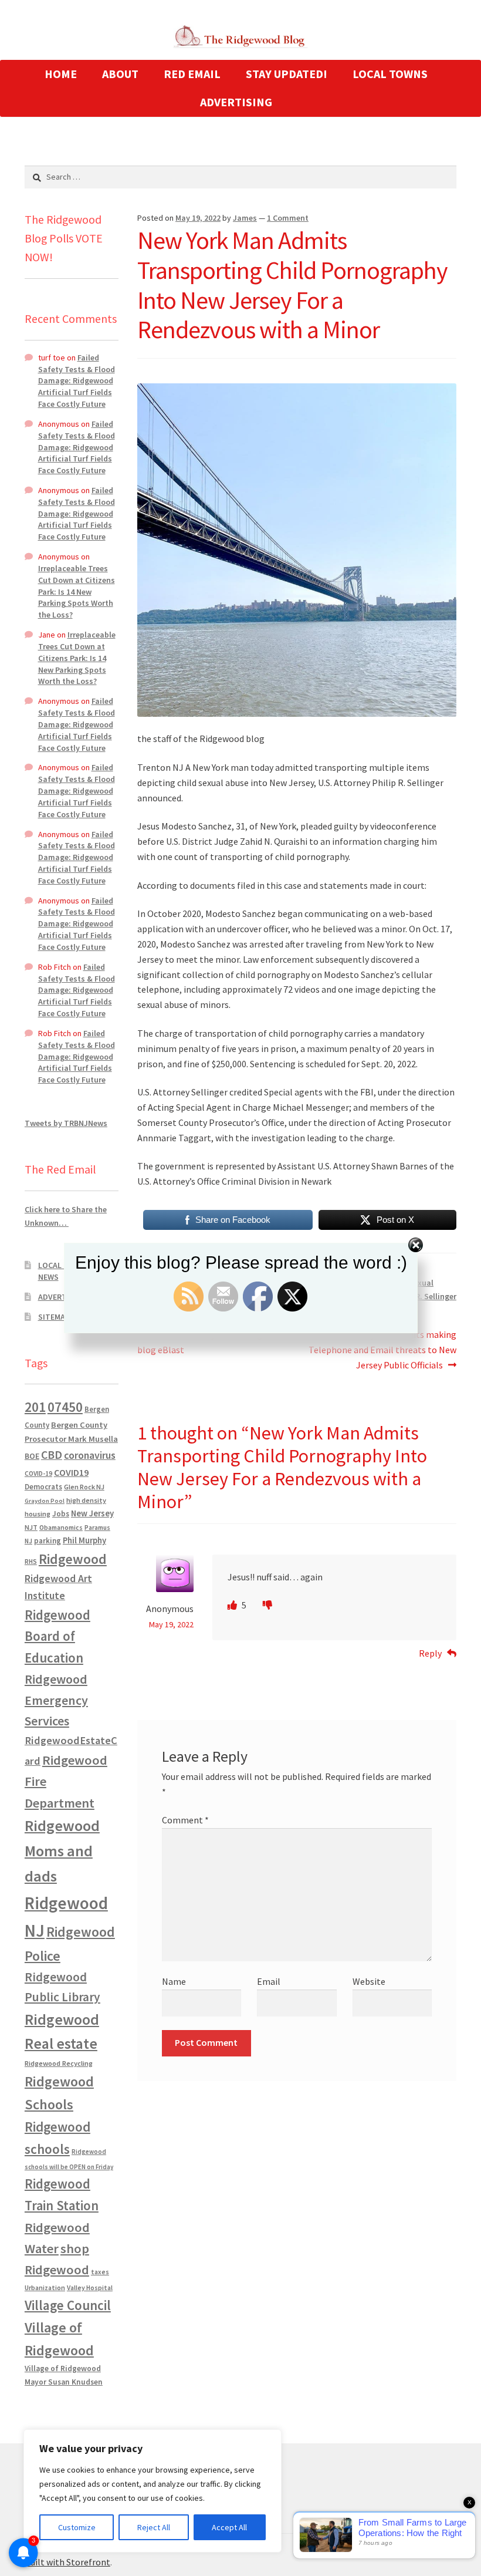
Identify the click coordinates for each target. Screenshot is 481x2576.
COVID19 (71, 1472)
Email (269, 1981)
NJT (31, 1527)
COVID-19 (38, 1474)
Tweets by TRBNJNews (66, 1123)
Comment (185, 1820)
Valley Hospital (90, 2288)
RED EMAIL (192, 74)
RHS (31, 1561)
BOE (32, 1456)
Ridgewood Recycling (59, 2063)
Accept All (229, 2527)
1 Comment (288, 218)
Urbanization (45, 2287)
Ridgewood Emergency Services (56, 1700)
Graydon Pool (45, 1501)
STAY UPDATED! (287, 74)
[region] (153, 2491)
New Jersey (92, 1513)
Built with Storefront (67, 2562)
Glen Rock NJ (84, 1487)
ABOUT (120, 74)
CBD (52, 1455)
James (245, 218)
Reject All (154, 2527)
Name (174, 1981)
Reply (430, 1653)
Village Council (68, 2305)
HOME (61, 74)
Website (369, 1981)
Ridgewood (73, 1559)
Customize (77, 2527)
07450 (65, 1407)
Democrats (43, 1487)
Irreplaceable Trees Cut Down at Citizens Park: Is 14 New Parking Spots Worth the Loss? (77, 591)
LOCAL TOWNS (390, 74)
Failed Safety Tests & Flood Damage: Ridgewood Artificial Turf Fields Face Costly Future (77, 381)
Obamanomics (61, 1527)
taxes (100, 2272)
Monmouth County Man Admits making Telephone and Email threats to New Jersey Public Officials (377, 1349)
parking (48, 1541)
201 (35, 1407)
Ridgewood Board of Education (57, 1637)
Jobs (61, 1514)
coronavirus (90, 1455)
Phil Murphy (84, 1540)
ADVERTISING (236, 102)
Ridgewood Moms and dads (62, 1851)
